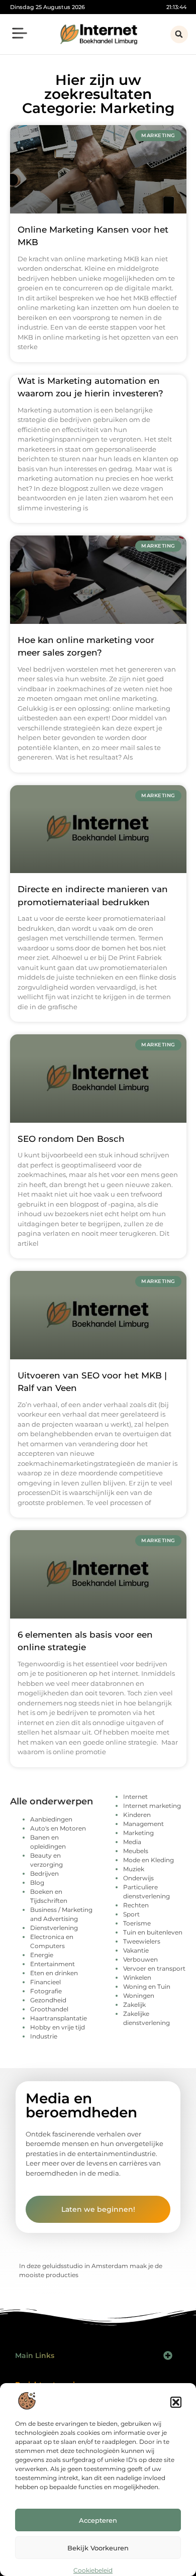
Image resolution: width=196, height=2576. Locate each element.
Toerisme (137, 1923)
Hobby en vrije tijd (58, 2027)
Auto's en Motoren (58, 1828)
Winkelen (137, 1977)
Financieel (45, 1982)
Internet (135, 1797)
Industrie (44, 2036)
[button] (176, 2402)
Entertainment (53, 1964)
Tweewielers (142, 1941)
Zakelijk (134, 2005)
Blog (37, 1883)
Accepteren (98, 2520)
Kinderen (137, 1815)
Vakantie (136, 1950)
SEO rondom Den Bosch (71, 1139)
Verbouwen (140, 1959)
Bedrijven (44, 1873)
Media (132, 1842)
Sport (131, 1914)
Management (143, 1824)
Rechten (136, 1905)
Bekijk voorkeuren (98, 2548)
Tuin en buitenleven (153, 1932)
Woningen (139, 1996)
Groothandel (49, 2009)
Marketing (138, 1833)
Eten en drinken (54, 1973)
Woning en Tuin (147, 1987)
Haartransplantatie (59, 2018)
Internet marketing (152, 1806)
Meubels (136, 1851)
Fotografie (46, 1991)
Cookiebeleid (93, 2570)
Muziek (134, 1869)
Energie (42, 1955)
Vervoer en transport (154, 1968)
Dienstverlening (54, 1928)
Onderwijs (138, 1878)
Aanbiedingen (51, 1819)
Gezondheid (48, 2000)
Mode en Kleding (149, 1860)
